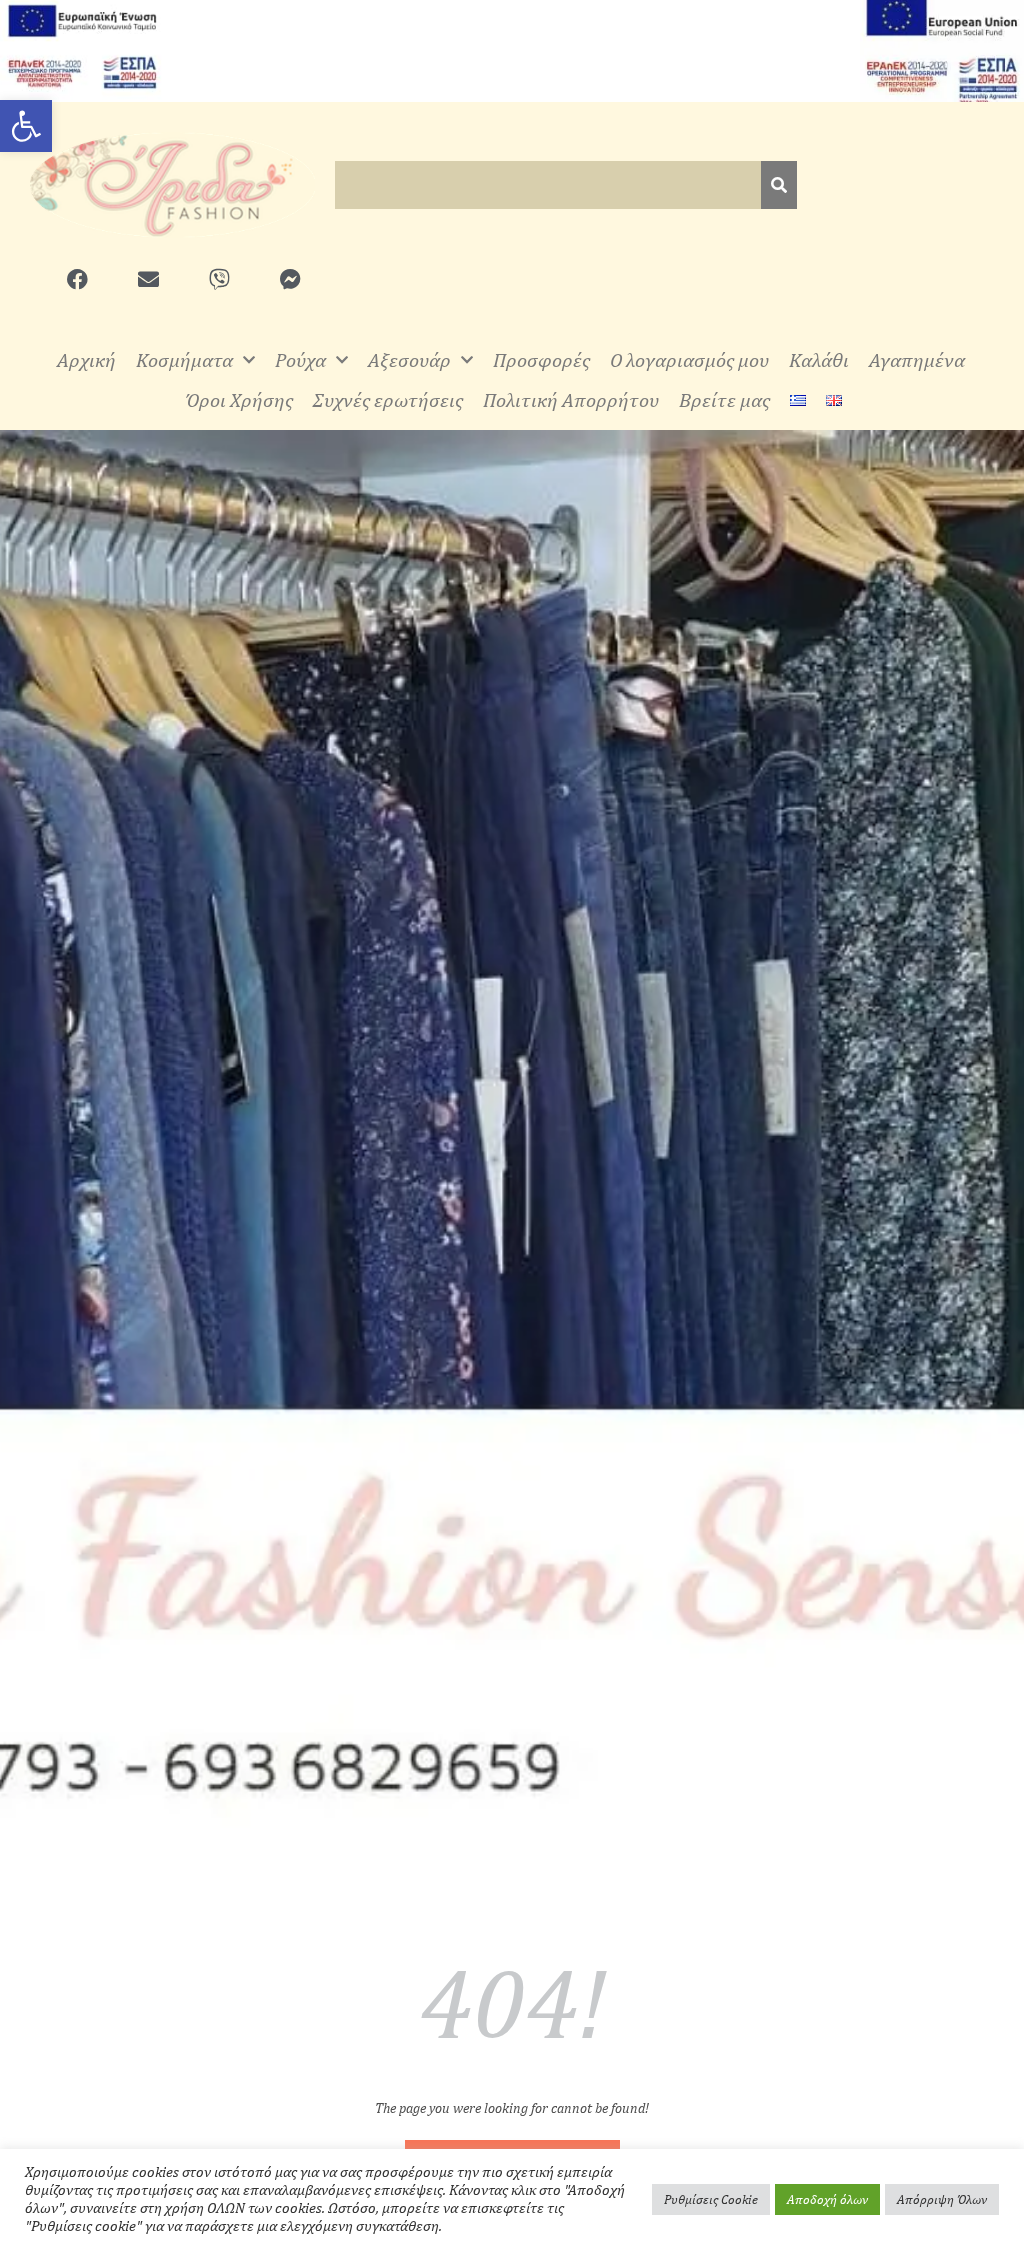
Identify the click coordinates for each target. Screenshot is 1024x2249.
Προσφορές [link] (541, 359)
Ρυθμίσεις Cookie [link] (711, 2199)
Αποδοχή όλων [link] (827, 2199)
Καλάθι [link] (819, 359)
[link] (26, 126)
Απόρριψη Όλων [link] (942, 2199)
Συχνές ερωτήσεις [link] (388, 399)
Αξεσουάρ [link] (409, 359)
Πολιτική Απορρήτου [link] (571, 399)
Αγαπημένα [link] (917, 359)
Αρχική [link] (86, 359)
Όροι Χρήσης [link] (239, 399)
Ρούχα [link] (300, 359)
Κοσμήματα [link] (184, 359)
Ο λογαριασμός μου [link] (689, 359)
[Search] (779, 185)
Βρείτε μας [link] (724, 399)
